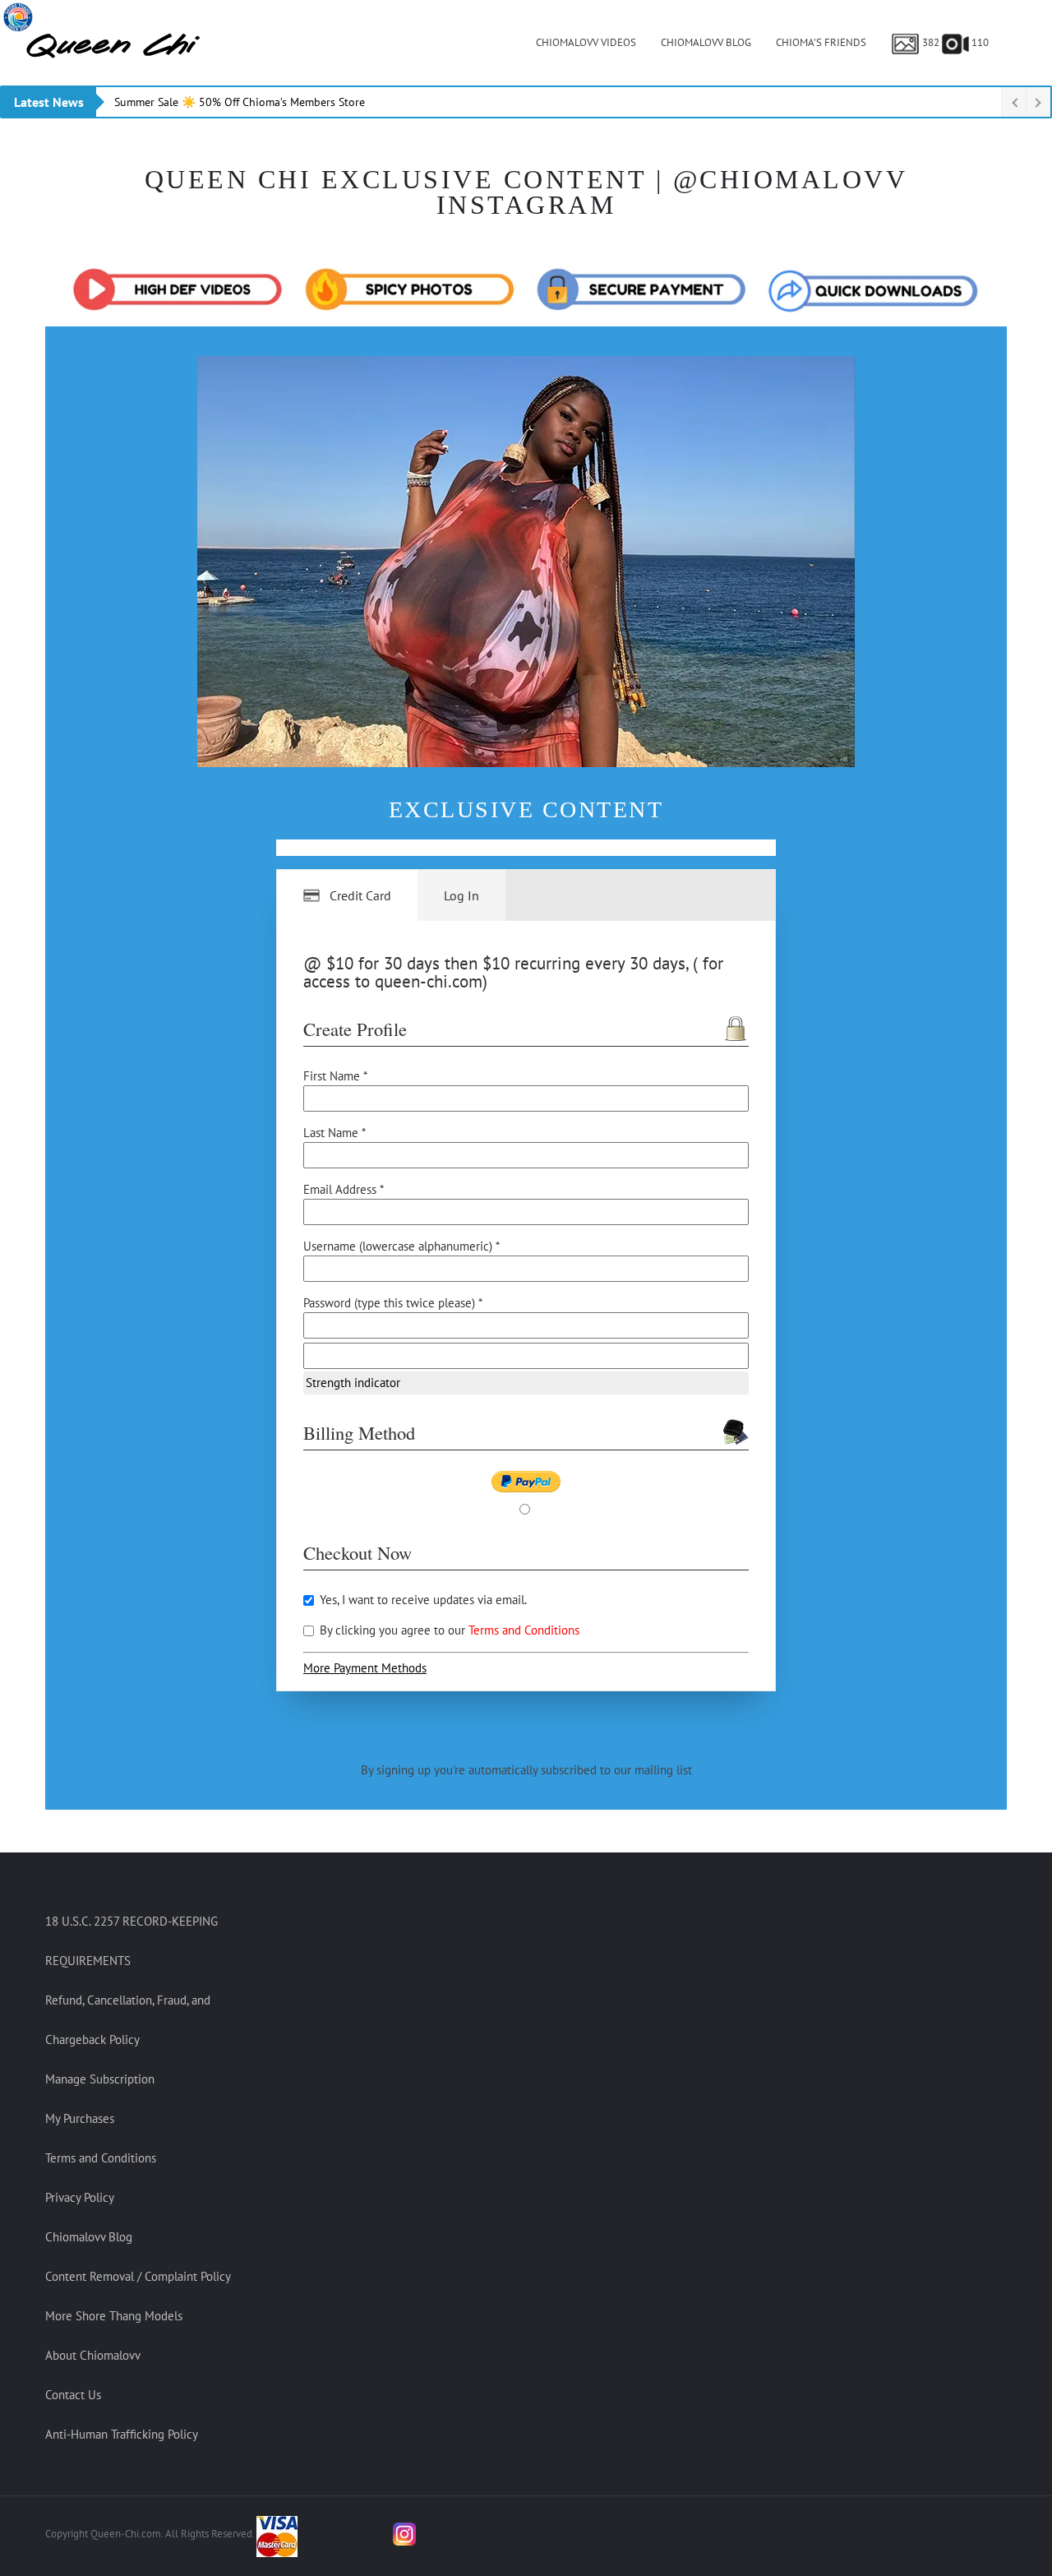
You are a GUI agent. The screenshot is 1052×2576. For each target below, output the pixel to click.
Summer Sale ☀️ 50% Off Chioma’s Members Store (240, 102)
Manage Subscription (100, 2079)
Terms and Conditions (524, 1630)
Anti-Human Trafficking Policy (122, 2434)
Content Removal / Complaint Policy (138, 2276)
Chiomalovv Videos (586, 42)
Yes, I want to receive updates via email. (422, 1600)
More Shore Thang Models (114, 2316)
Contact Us (73, 2395)
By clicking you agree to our (448, 1630)
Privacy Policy (80, 2197)
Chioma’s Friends (821, 42)
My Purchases (80, 2118)
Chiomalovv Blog (706, 42)
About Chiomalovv (93, 2355)
